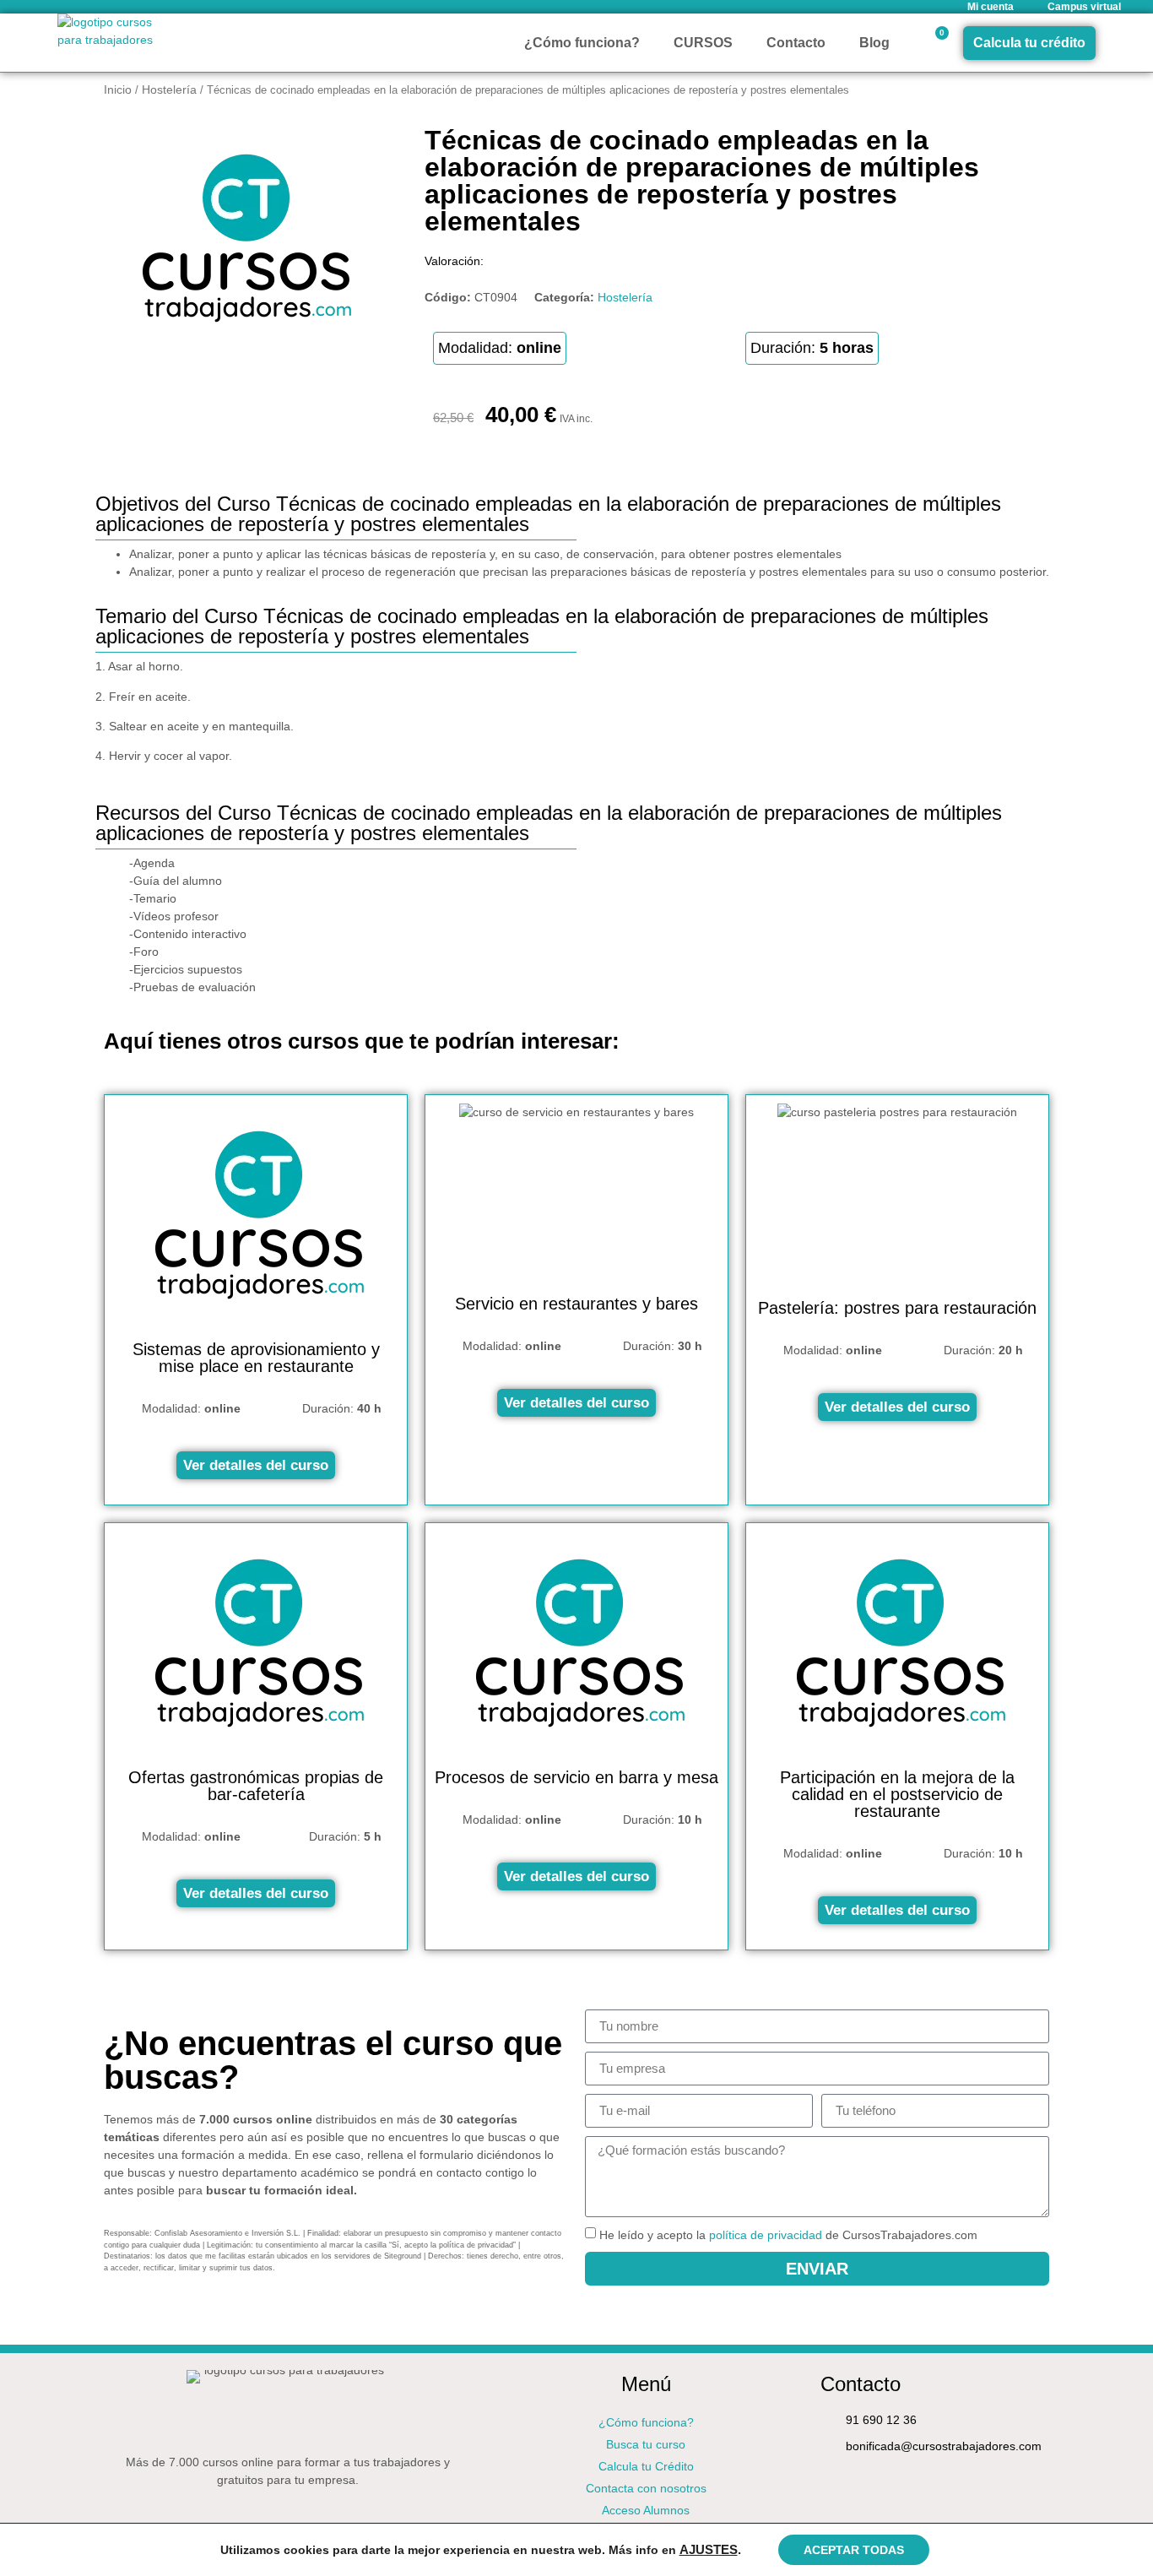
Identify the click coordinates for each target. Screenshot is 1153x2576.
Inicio (118, 89)
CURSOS (703, 43)
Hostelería (169, 89)
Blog (874, 43)
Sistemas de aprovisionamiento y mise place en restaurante (256, 1358)
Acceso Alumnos (646, 2510)
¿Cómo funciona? (582, 43)
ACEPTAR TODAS (854, 2550)
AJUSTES (709, 2550)
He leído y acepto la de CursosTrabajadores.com (788, 2235)
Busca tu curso (646, 2444)
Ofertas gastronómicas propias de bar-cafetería (256, 1786)
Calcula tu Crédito (646, 2466)
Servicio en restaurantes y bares (576, 1304)
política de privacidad (766, 2235)
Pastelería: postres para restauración (897, 1308)
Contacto (796, 43)
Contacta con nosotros (646, 2488)
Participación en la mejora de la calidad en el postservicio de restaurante (897, 1794)
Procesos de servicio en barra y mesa (576, 1777)
